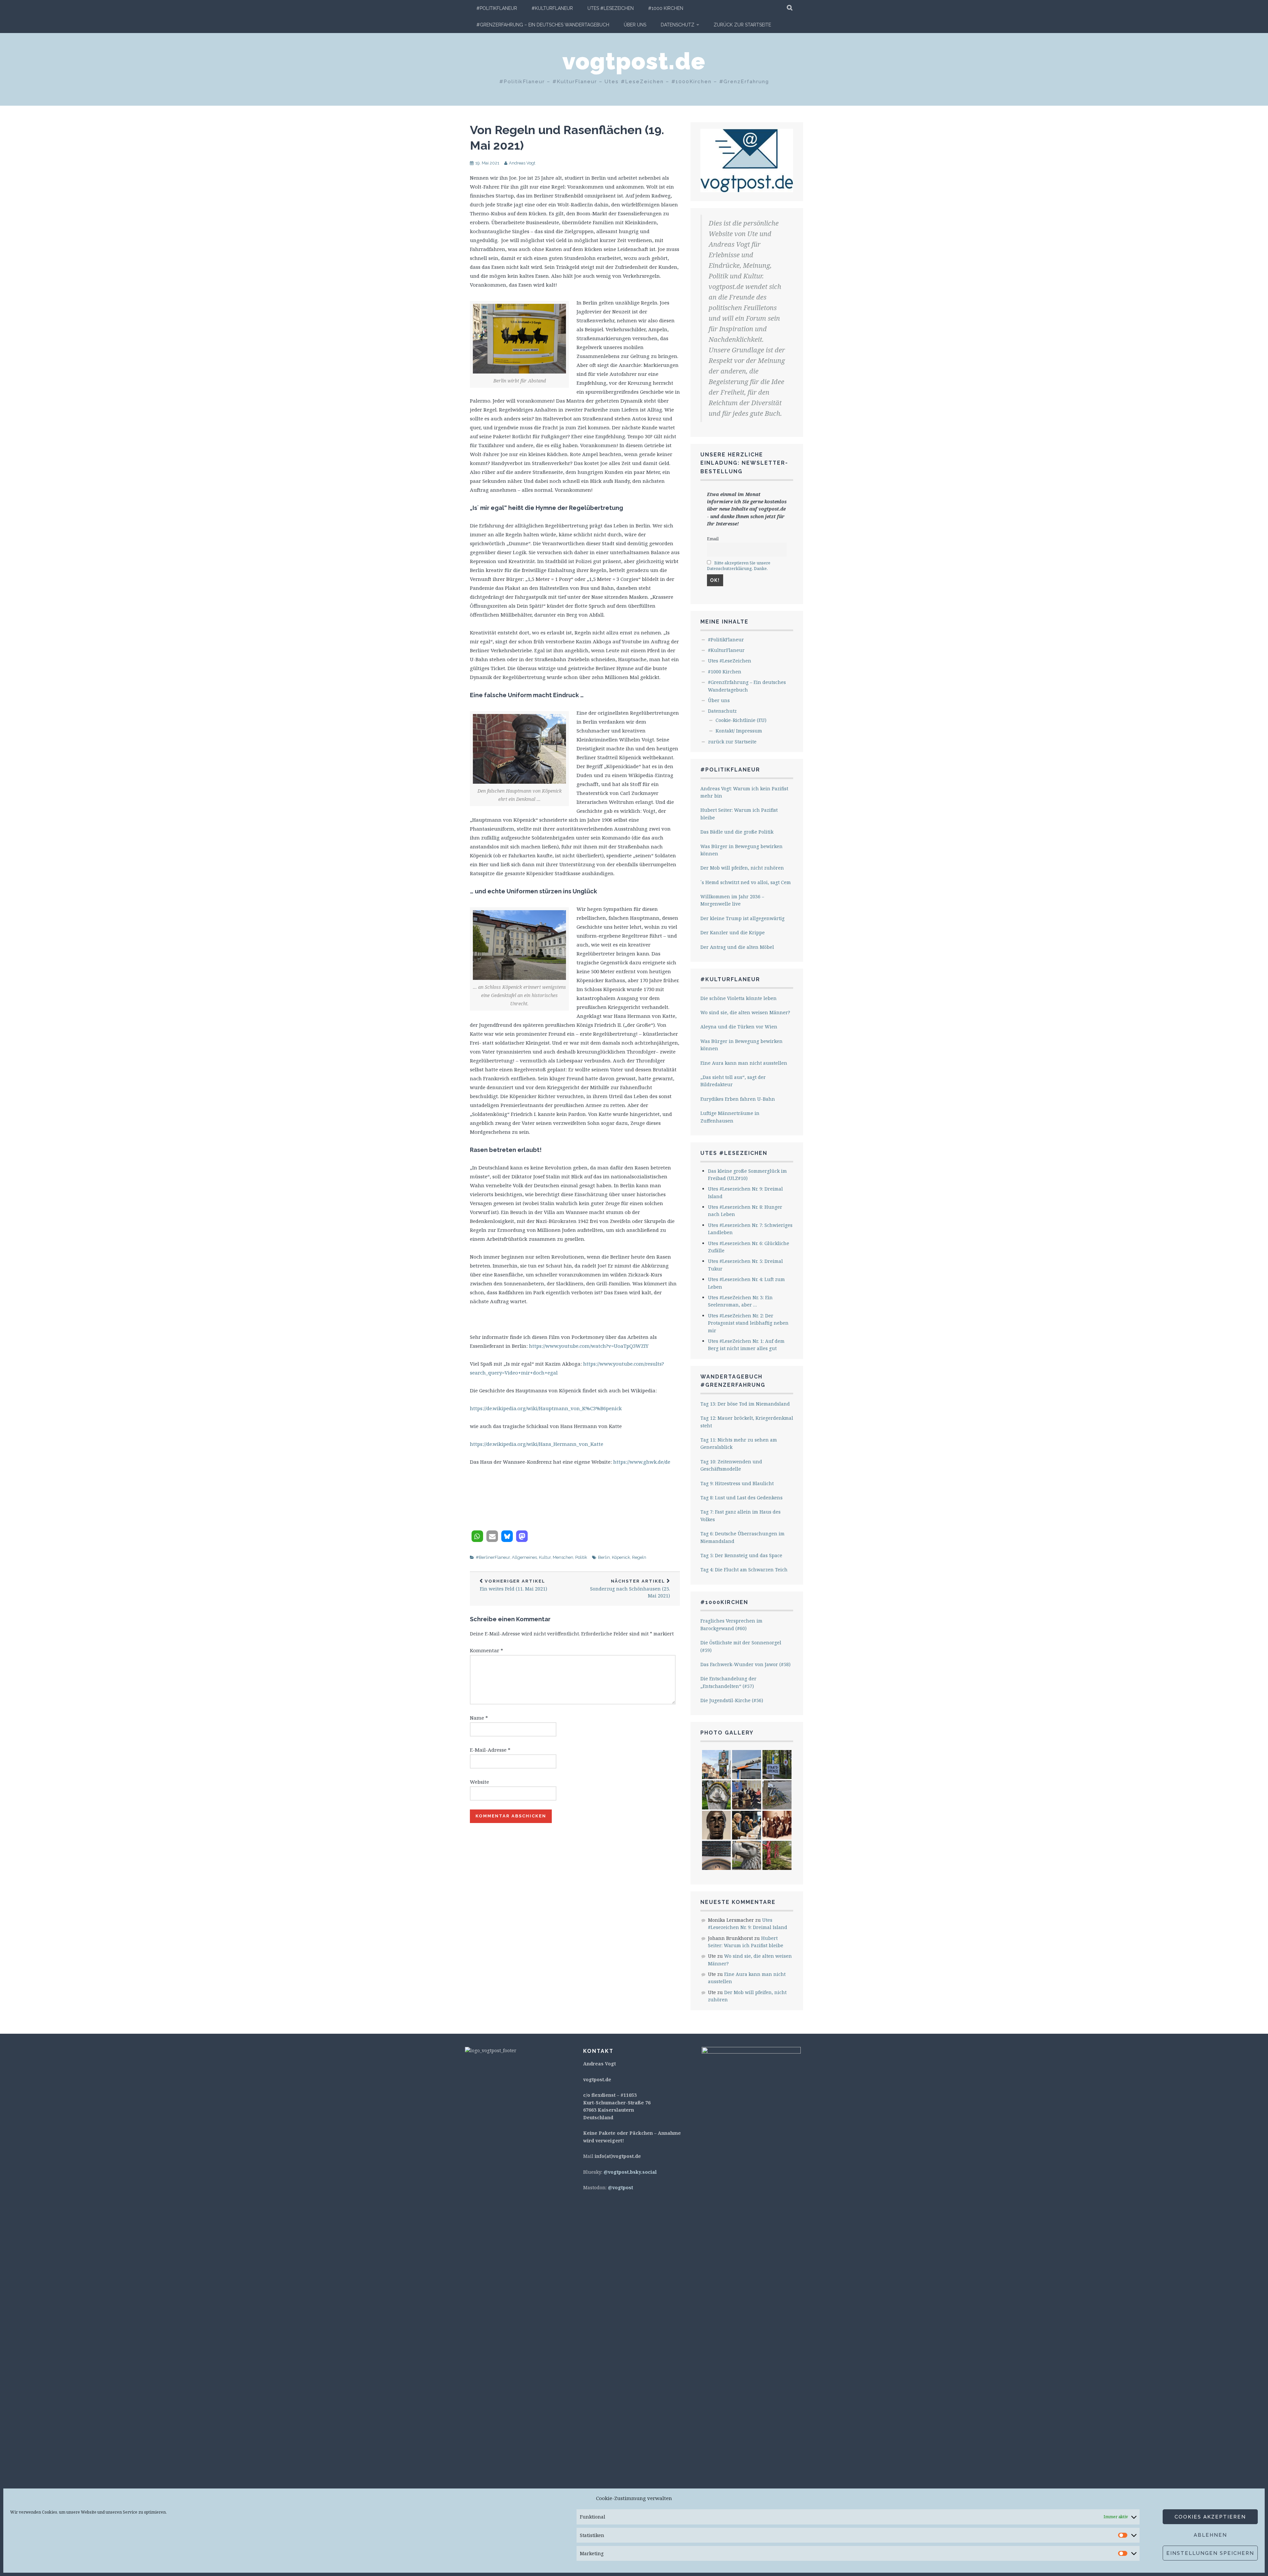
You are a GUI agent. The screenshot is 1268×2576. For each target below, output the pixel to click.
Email (713, 539)
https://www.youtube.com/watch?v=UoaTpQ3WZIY (589, 1346)
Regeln (639, 1557)
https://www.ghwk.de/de (642, 1462)
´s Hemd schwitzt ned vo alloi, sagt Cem (746, 882)
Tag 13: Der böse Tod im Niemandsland (745, 1404)
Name (479, 1718)
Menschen (563, 1557)
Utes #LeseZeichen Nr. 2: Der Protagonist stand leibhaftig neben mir (748, 1323)
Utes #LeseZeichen (611, 8)
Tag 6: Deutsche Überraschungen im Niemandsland (742, 1537)
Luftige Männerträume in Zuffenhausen (730, 1117)
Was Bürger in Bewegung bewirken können (741, 850)
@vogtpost (620, 2187)
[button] (477, 1536)
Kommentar (487, 1650)
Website (479, 1782)
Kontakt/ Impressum (739, 731)
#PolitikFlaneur (497, 8)
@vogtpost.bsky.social (630, 2172)
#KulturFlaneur (552, 8)
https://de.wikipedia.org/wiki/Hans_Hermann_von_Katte (537, 1444)
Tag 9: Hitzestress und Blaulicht (737, 1483)
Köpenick (621, 1557)
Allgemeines (524, 1557)
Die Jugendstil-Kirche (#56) (732, 1700)
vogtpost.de (634, 61)
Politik (581, 1557)
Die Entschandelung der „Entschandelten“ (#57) (728, 1682)
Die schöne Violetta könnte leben (739, 998)
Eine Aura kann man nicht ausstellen (744, 1063)
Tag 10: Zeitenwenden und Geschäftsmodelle (731, 1465)
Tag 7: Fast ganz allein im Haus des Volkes (740, 1515)
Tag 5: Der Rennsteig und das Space (741, 1555)
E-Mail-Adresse (490, 1750)
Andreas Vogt (522, 163)
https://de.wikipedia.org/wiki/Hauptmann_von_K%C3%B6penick (546, 1408)
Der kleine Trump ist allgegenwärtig (742, 918)
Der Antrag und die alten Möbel (737, 947)
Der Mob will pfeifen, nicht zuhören (742, 868)
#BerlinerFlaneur (493, 1557)
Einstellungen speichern (1210, 2553)
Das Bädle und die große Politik (737, 832)
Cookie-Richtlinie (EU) (741, 720)
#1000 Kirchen (666, 8)
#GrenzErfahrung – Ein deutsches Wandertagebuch (543, 25)
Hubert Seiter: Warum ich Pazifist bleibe (739, 814)
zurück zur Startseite (742, 25)
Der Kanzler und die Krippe (733, 932)
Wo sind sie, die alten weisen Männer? (745, 1012)
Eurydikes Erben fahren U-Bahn (738, 1099)
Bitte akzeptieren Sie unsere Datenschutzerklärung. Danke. (739, 566)
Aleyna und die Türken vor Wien (739, 1027)
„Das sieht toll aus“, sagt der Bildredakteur (733, 1081)
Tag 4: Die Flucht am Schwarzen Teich (744, 1570)
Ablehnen (1210, 2535)
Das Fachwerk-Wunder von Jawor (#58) (745, 1664)
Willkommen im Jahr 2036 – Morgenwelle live (732, 900)
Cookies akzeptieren (1210, 2517)
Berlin (604, 1557)
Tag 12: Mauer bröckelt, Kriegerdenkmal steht (747, 1422)
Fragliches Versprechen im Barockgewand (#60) (731, 1624)
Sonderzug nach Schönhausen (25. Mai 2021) (630, 1589)
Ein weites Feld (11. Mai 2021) (513, 1585)
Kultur (545, 1557)
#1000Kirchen (724, 1602)
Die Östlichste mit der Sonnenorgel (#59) (741, 1646)
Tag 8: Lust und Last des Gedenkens (741, 1498)
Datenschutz (678, 25)
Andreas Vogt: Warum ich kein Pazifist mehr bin (744, 792)
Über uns (635, 25)
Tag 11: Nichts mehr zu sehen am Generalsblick (739, 1443)
